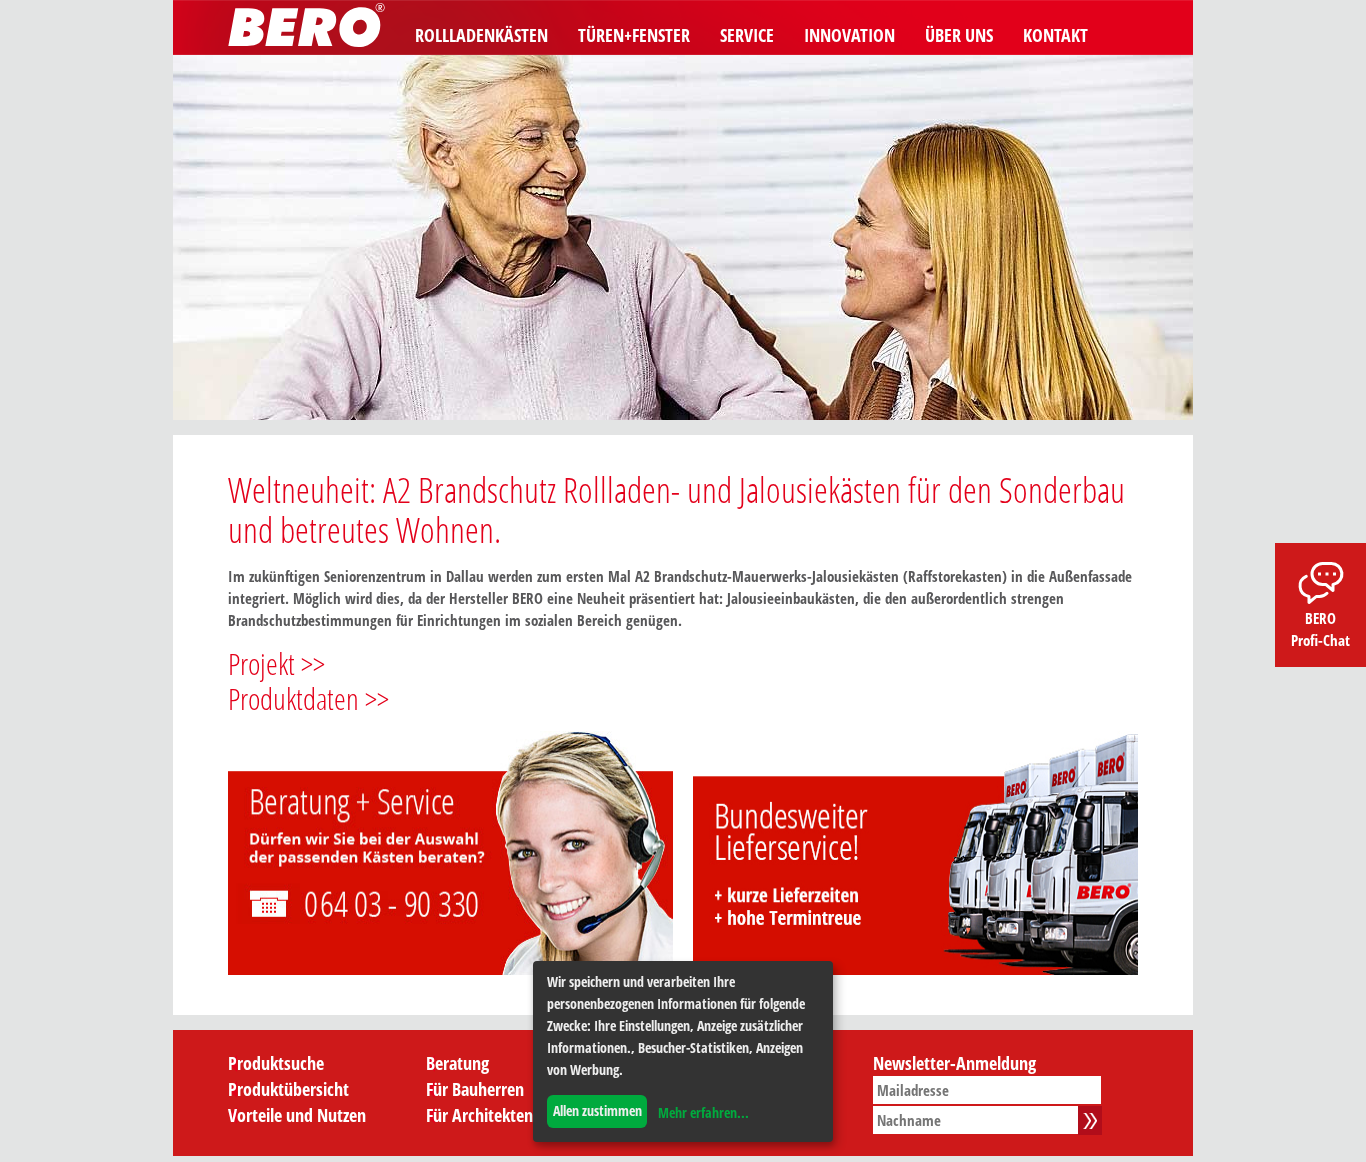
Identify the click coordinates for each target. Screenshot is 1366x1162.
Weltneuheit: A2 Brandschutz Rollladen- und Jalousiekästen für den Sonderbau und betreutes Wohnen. (676, 509)
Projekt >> (276, 663)
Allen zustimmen (597, 1110)
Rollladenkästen (481, 35)
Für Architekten (479, 1115)
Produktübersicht (288, 1089)
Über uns (959, 35)
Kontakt (1055, 35)
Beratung (457, 1063)
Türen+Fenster (634, 35)
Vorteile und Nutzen (297, 1115)
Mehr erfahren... (703, 1112)
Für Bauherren (475, 1089)
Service (747, 35)
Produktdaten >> (308, 698)
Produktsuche (276, 1063)
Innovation (849, 35)
